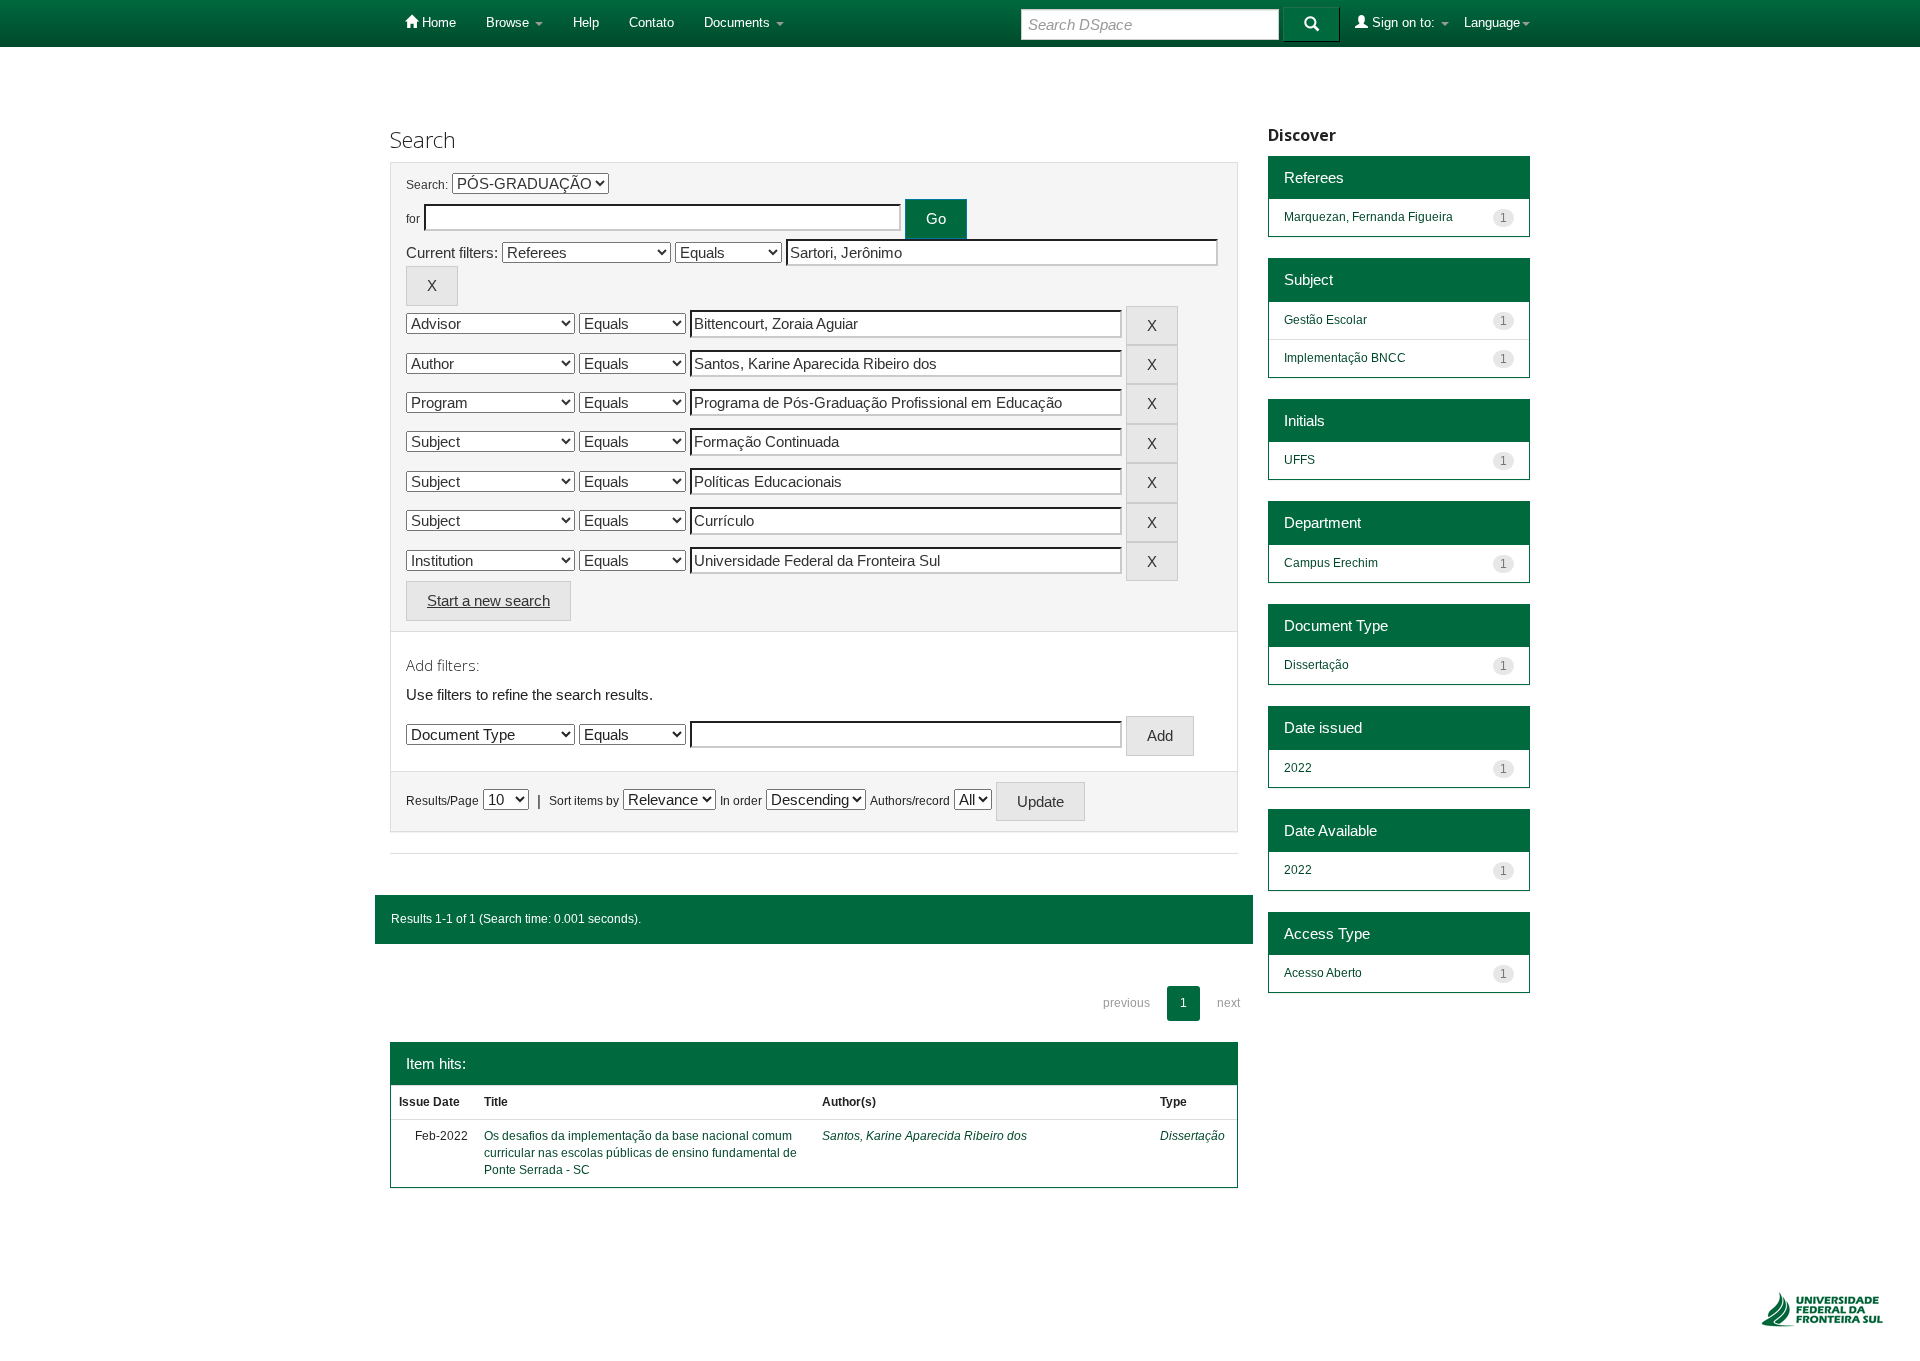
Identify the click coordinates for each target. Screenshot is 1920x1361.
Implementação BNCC (1345, 358)
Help (586, 22)
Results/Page (442, 801)
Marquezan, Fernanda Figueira (1368, 217)
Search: (427, 185)
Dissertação (1192, 1136)
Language (1492, 22)
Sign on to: (1403, 22)
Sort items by (584, 801)
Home (437, 22)
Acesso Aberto (1323, 973)
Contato (651, 22)
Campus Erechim (1331, 563)
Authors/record (910, 801)
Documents (739, 22)
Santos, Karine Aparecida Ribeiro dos (924, 1136)
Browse (509, 22)
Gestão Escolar (1325, 320)
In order (741, 801)
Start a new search (488, 600)
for (413, 219)
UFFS (1299, 460)
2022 (1298, 768)
